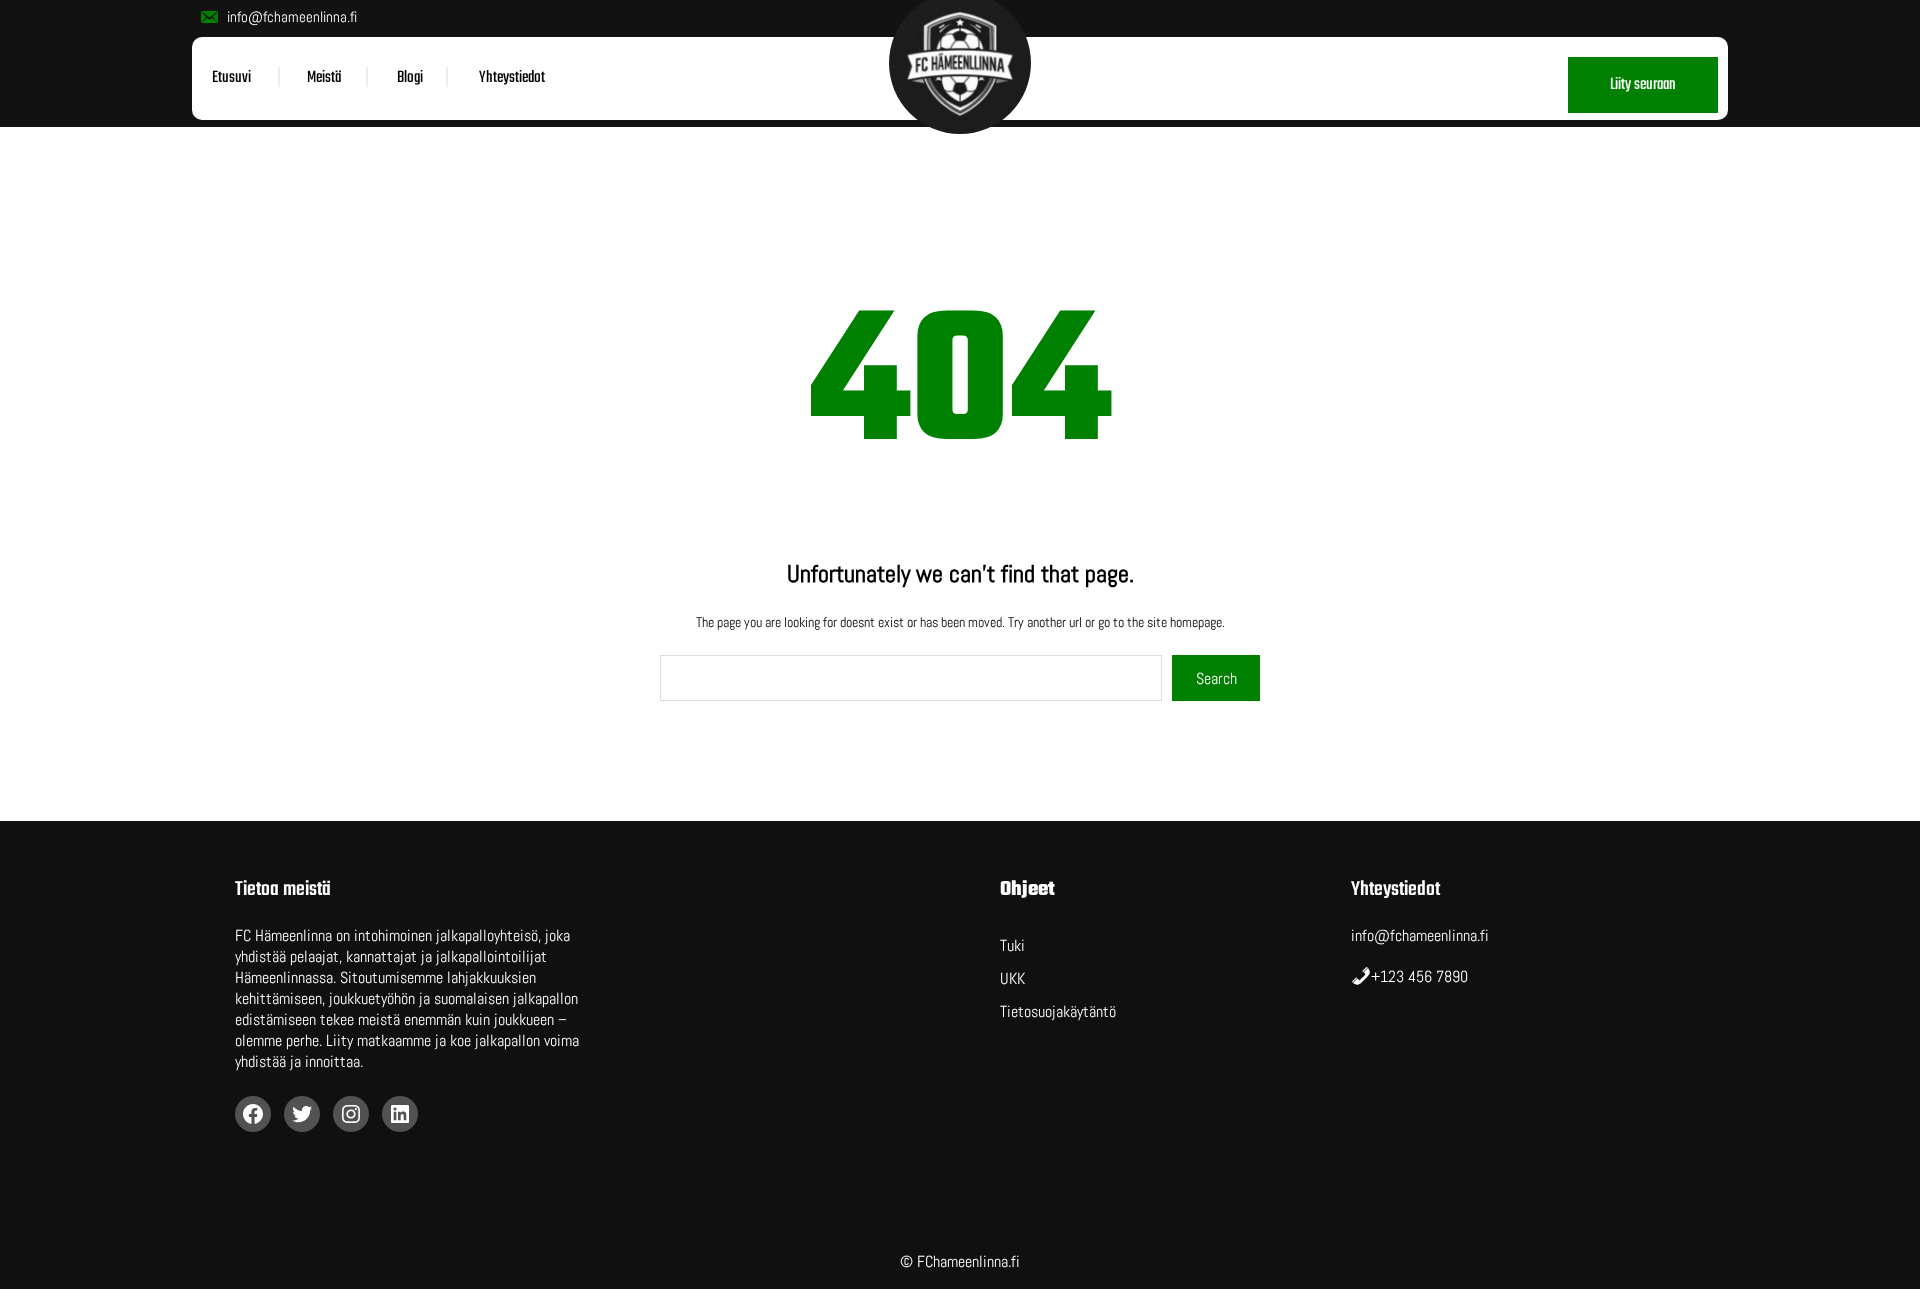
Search (1216, 678)
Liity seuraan (1643, 85)
